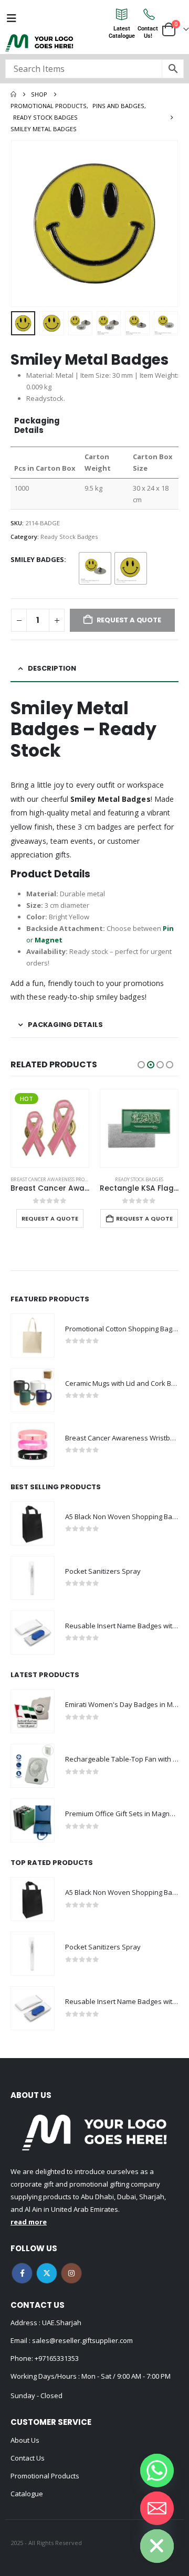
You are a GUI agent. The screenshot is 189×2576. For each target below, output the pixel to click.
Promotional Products (45, 2476)
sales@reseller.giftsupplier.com (82, 2340)
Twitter (47, 2273)
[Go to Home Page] (13, 94)
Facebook (22, 2273)
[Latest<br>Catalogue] (122, 14)
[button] (24, 224)
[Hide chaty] (157, 2546)
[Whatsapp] (157, 2471)
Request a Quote (50, 1218)
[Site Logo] (39, 43)
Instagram (71, 2273)
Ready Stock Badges (69, 537)
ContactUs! (148, 32)
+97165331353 (57, 2358)
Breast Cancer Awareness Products (55, 1179)
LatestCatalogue (122, 32)
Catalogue (27, 2494)
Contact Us (28, 2458)
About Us (25, 2440)
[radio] (95, 568)
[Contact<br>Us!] (148, 14)
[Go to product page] (139, 1128)
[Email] (157, 2508)
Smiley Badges (37, 559)
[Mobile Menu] (12, 18)
